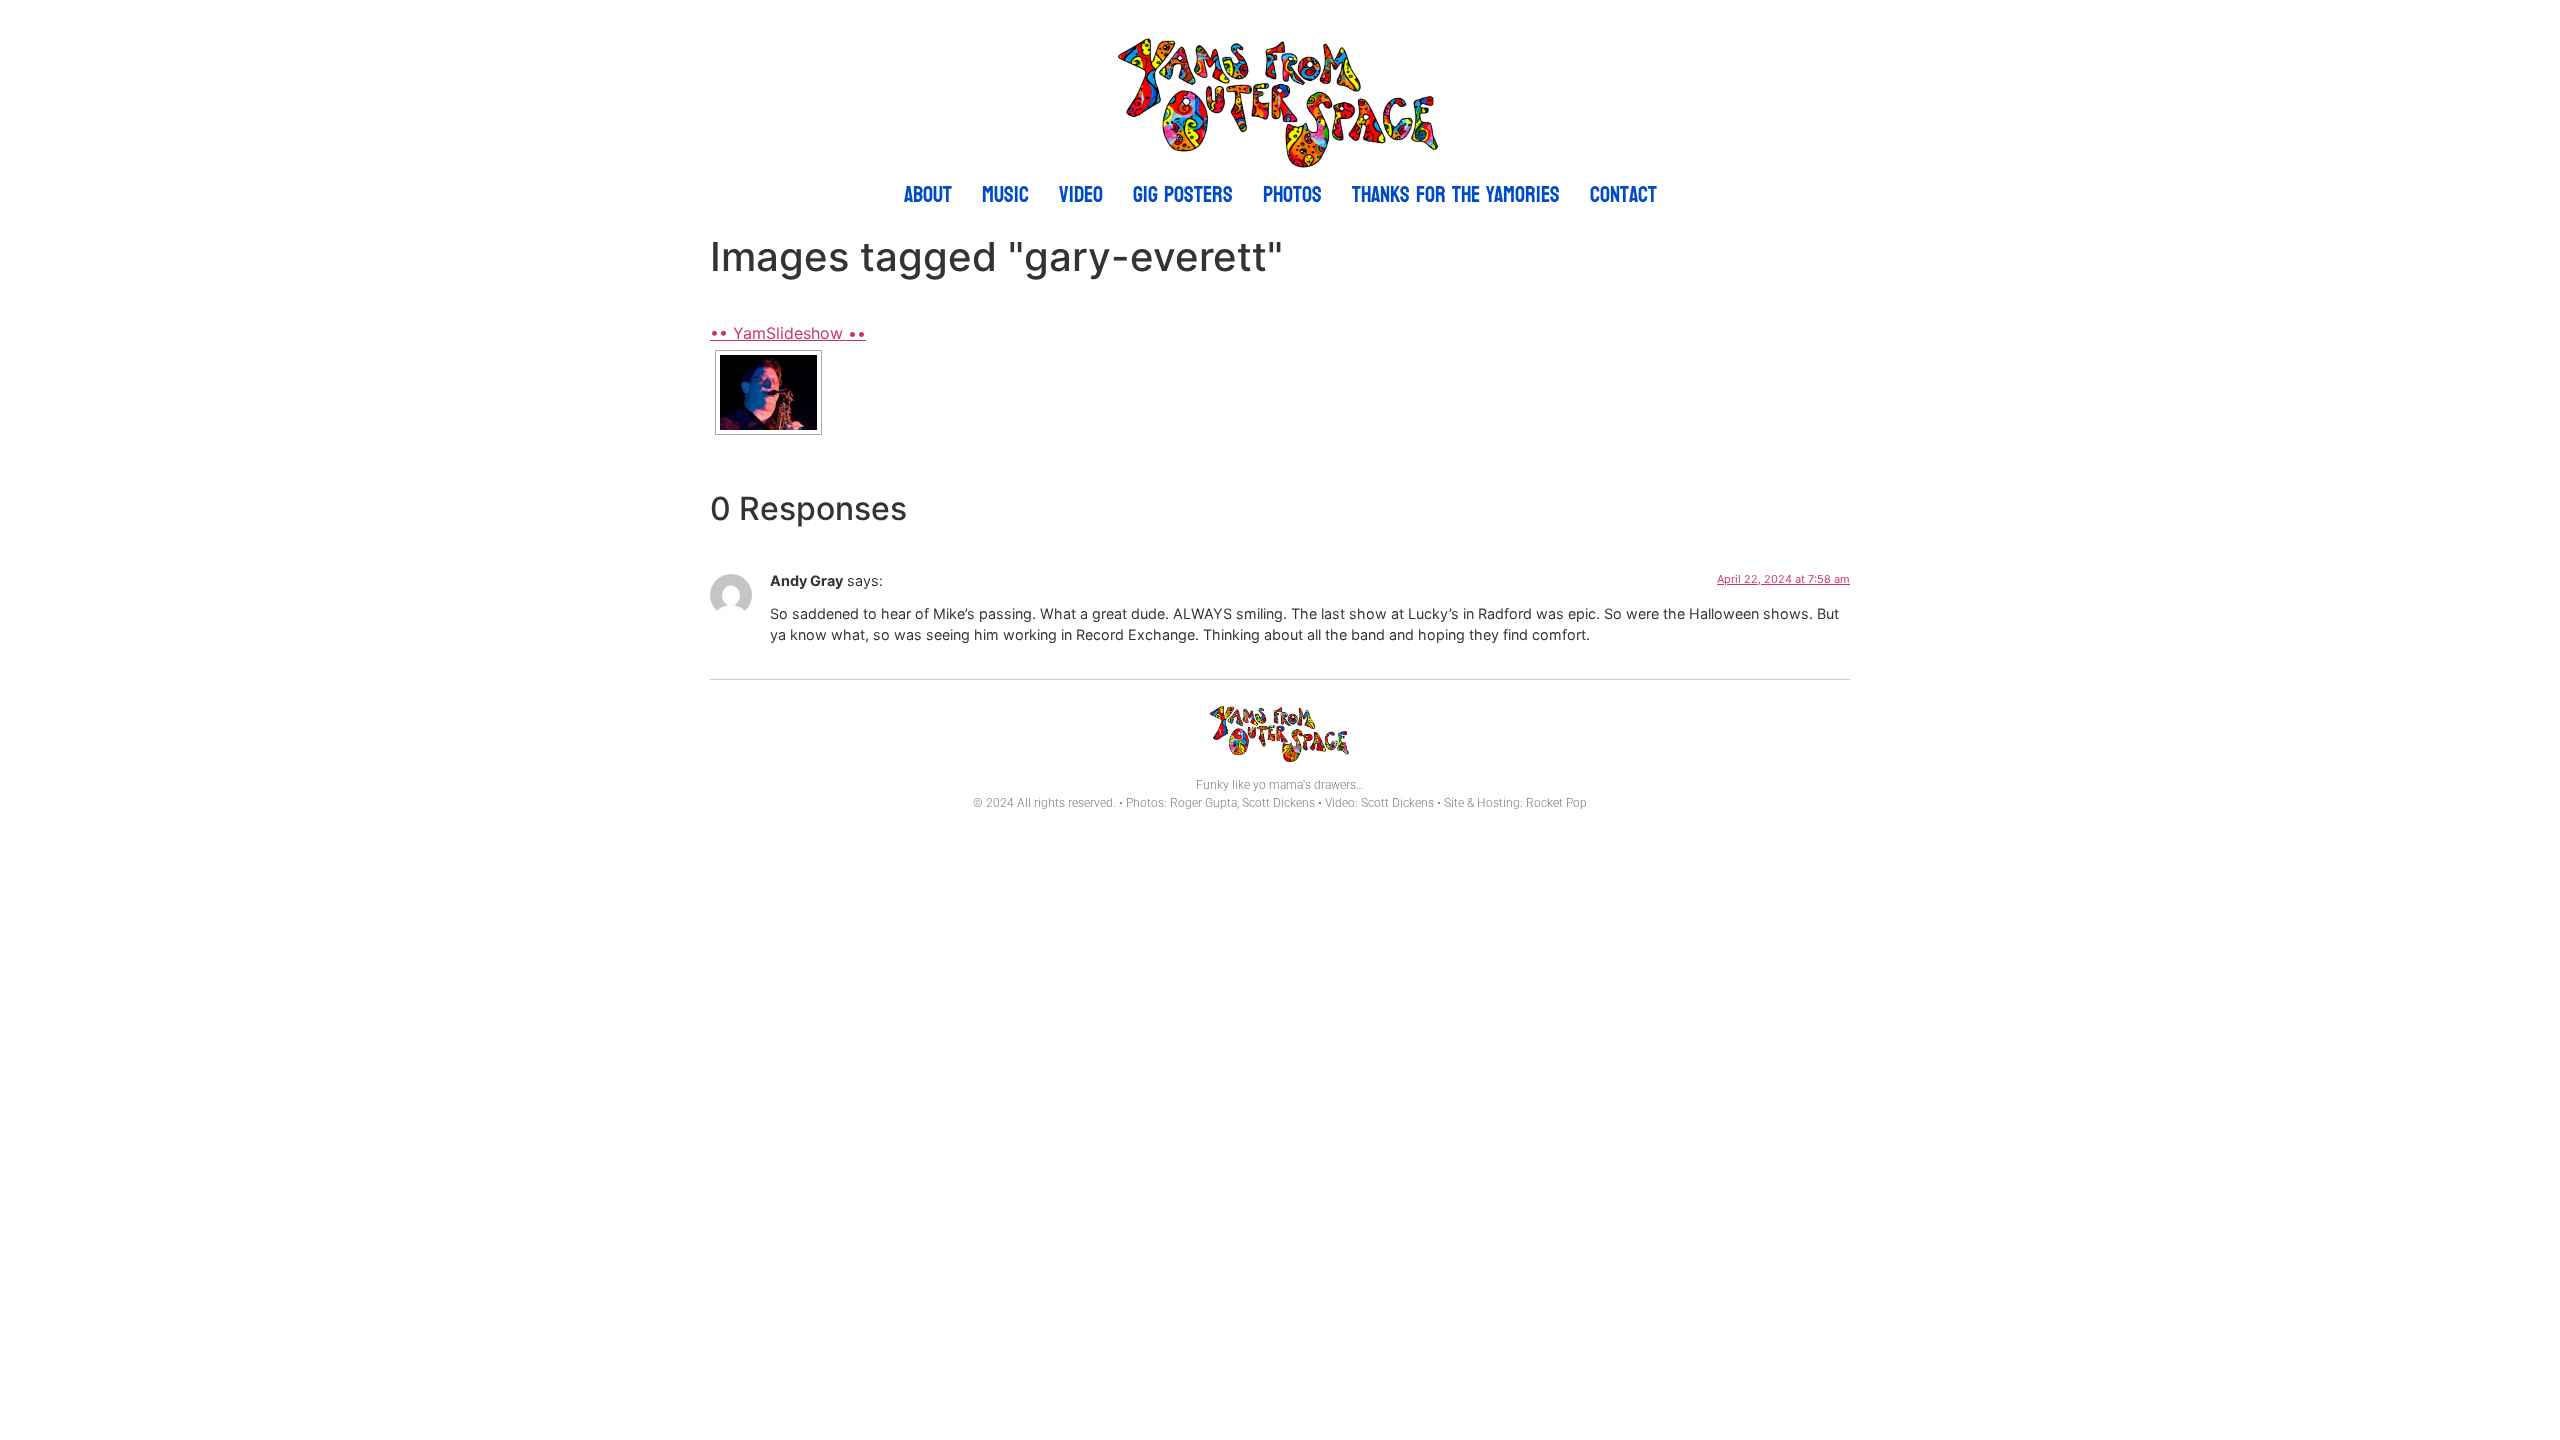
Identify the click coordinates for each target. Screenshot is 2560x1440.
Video (1081, 195)
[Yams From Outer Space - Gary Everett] (768, 392)
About (928, 195)
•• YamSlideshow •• (788, 333)
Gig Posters (1183, 195)
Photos (1292, 195)
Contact (1623, 195)
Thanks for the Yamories (1456, 195)
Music (1005, 195)
